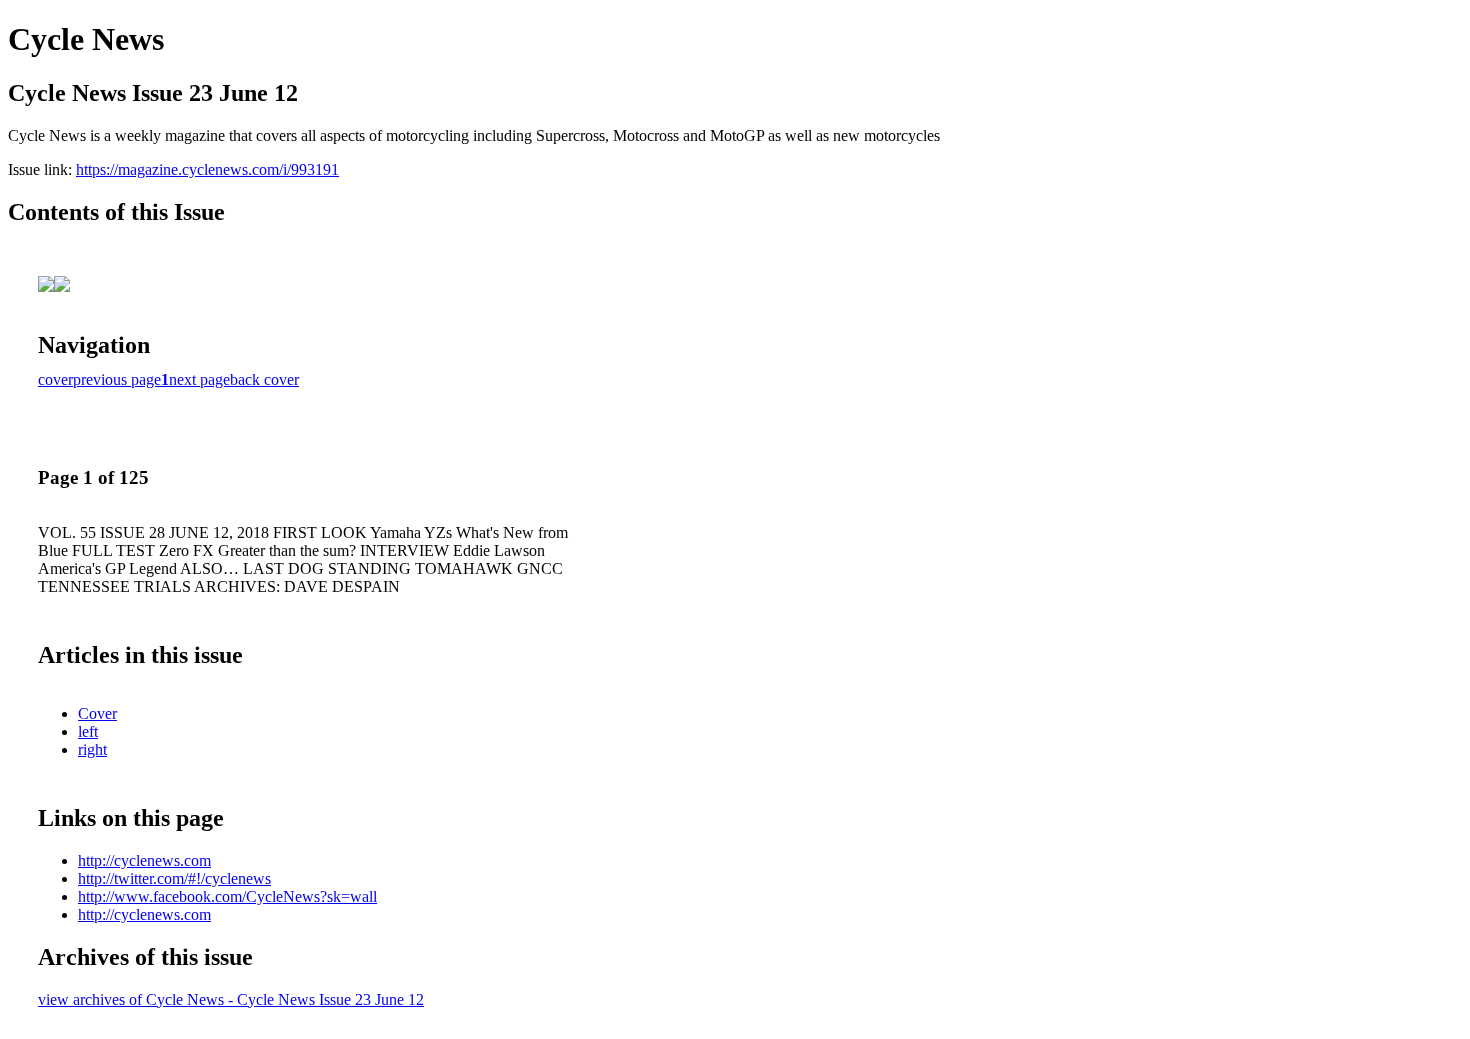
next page (199, 379)
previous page (117, 379)
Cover (97, 713)
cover (55, 379)
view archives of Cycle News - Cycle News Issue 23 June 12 (231, 999)
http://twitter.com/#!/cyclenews (174, 878)
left (88, 731)
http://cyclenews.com (144, 860)
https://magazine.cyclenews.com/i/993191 (207, 169)
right (92, 749)
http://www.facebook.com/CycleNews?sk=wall (227, 896)
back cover (264, 379)
